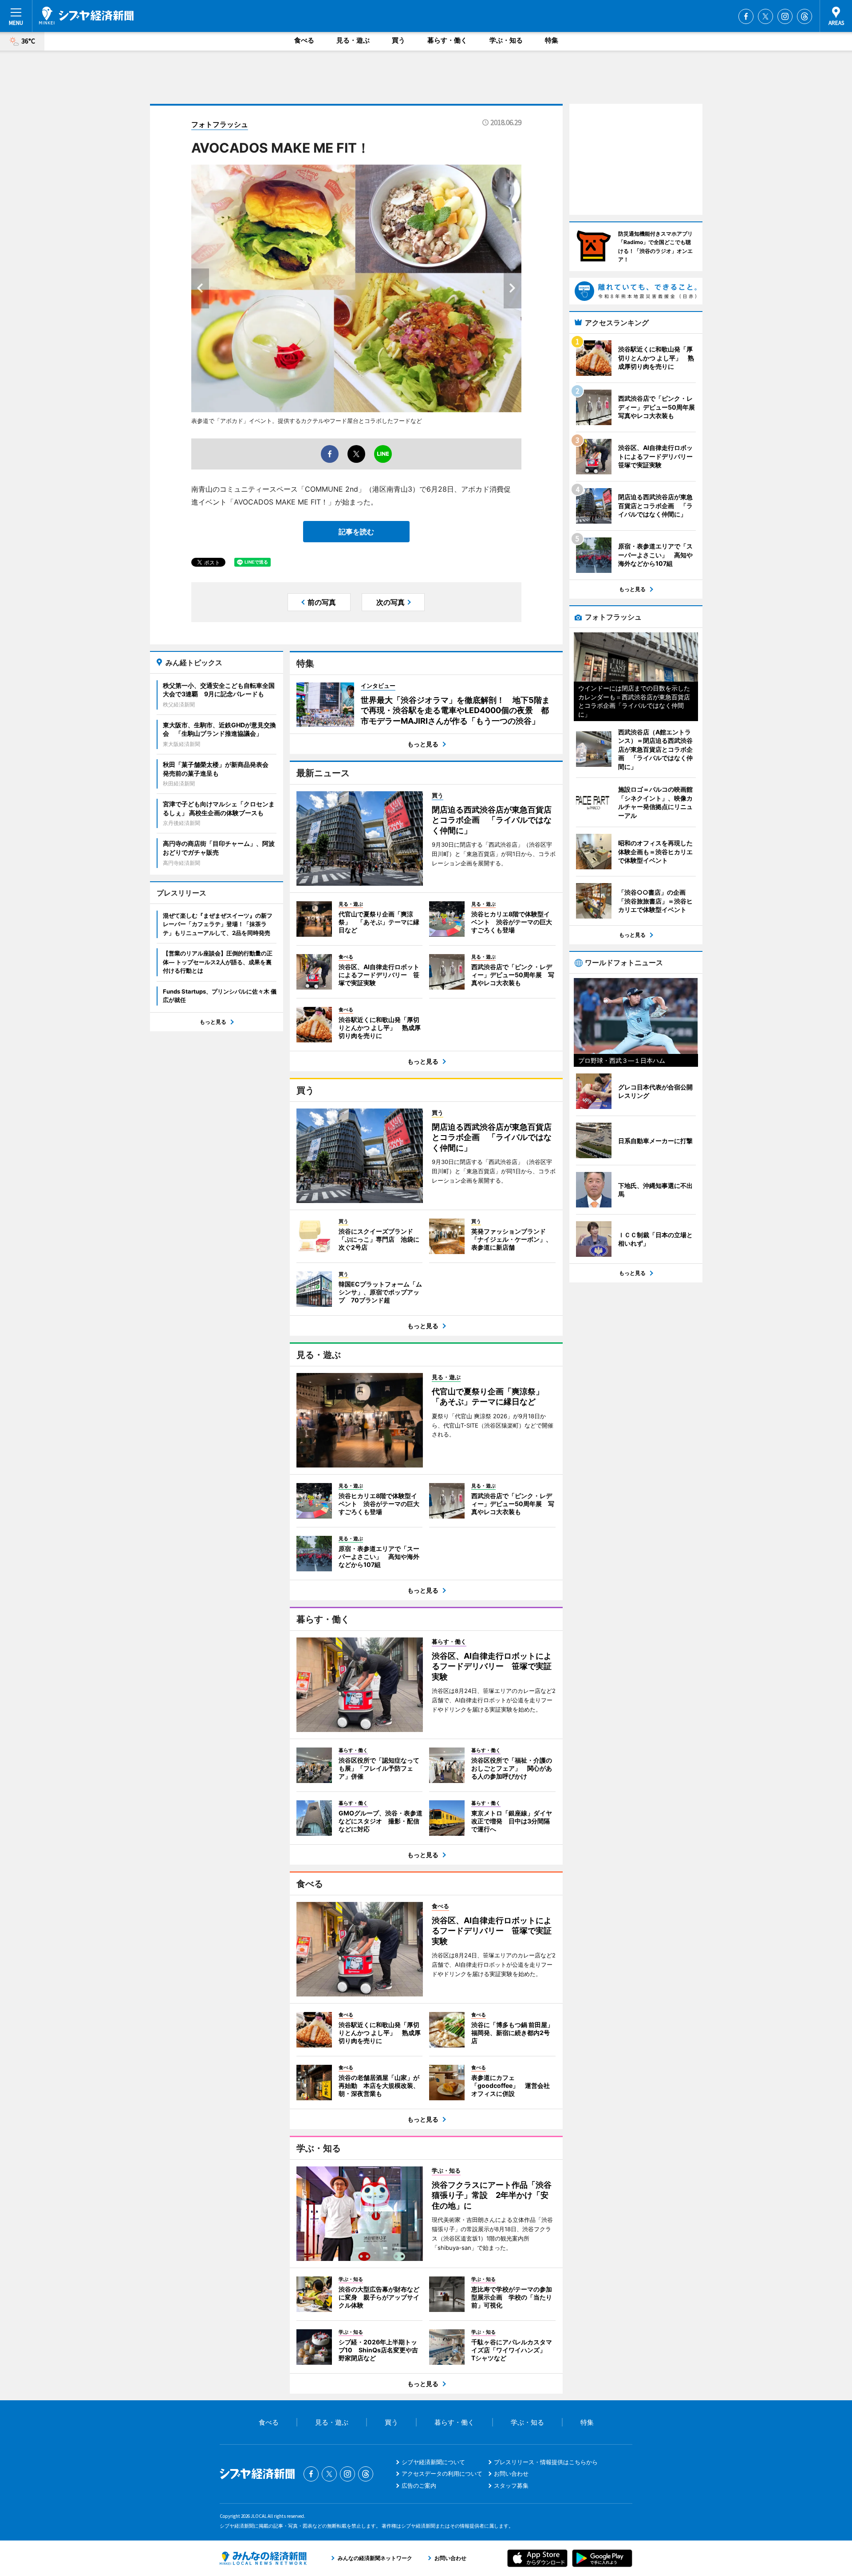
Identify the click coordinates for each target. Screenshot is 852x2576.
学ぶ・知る (506, 40)
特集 (552, 40)
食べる (304, 40)
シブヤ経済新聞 (86, 16)
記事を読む (356, 532)
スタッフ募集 (511, 2485)
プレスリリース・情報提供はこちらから (546, 2462)
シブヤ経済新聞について (433, 2462)
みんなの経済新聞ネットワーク (263, 2558)
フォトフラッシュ (220, 124)
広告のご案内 (419, 2485)
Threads (805, 16)
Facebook (746, 16)
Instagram (785, 16)
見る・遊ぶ (353, 40)
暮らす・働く (447, 40)
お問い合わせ (511, 2473)
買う (398, 40)
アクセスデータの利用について (442, 2473)
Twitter (765, 16)
